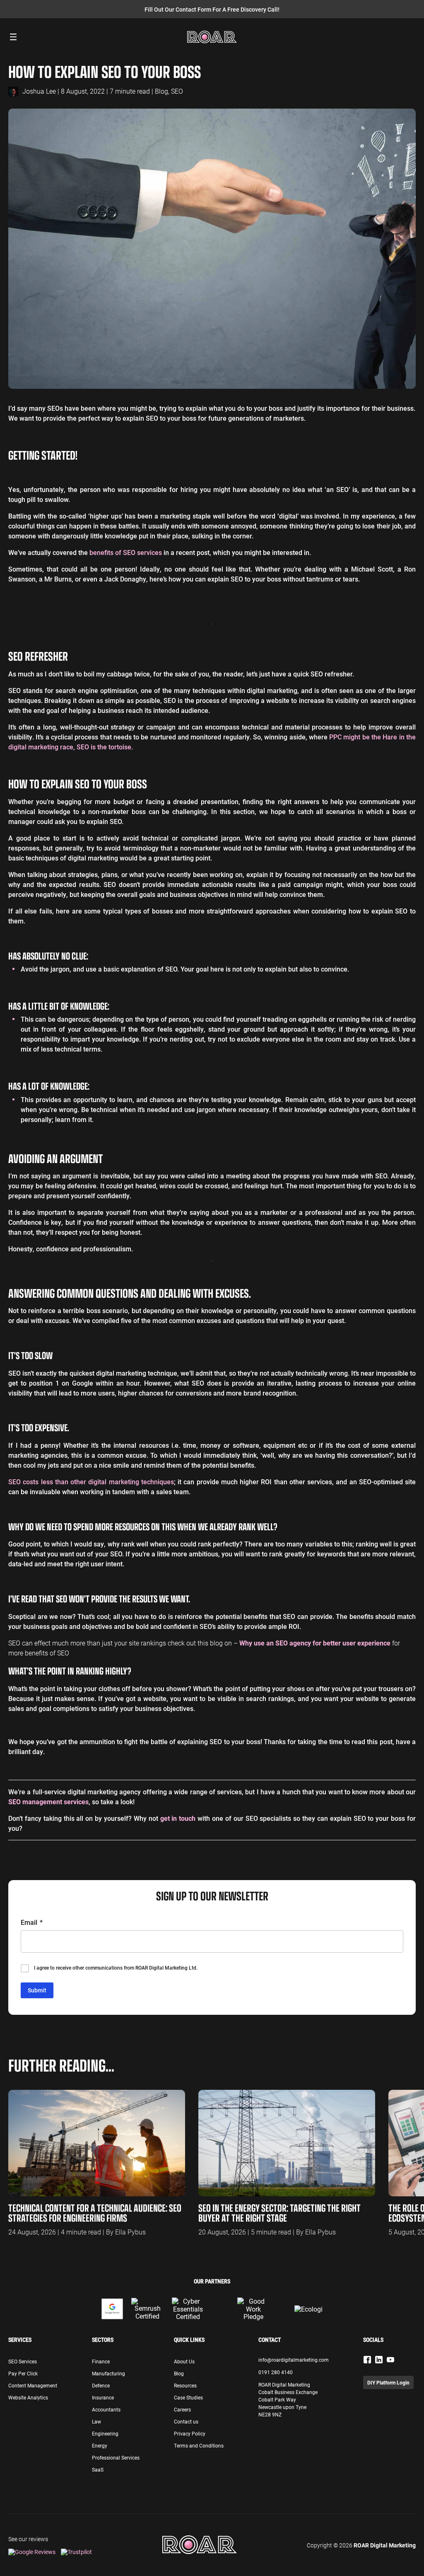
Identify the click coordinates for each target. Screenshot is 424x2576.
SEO (177, 91)
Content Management (33, 2385)
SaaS (98, 2469)
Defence (101, 2385)
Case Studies (188, 2397)
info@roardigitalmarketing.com (294, 2360)
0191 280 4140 (276, 2372)
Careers (182, 2409)
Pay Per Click (23, 2373)
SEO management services (48, 1802)
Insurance (103, 2397)
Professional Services (116, 2457)
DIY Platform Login (388, 2382)
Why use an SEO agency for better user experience (315, 1643)
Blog (161, 91)
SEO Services (23, 2361)
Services (20, 2340)
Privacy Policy (190, 2433)
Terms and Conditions (199, 2445)
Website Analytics (28, 2397)
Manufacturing (108, 2373)
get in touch (178, 1818)
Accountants (106, 2409)
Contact (270, 2340)
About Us (184, 2361)
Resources (185, 2385)
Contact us (186, 2421)
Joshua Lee (39, 91)
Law (96, 2421)
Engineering (105, 2433)
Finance (101, 2361)
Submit (37, 1990)
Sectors (103, 2340)
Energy (100, 2445)
